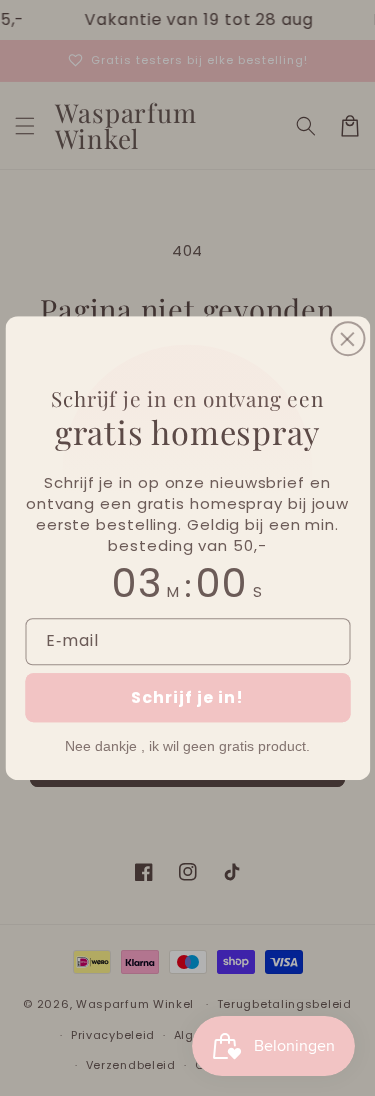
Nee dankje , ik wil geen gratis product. (187, 746)
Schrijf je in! (187, 697)
